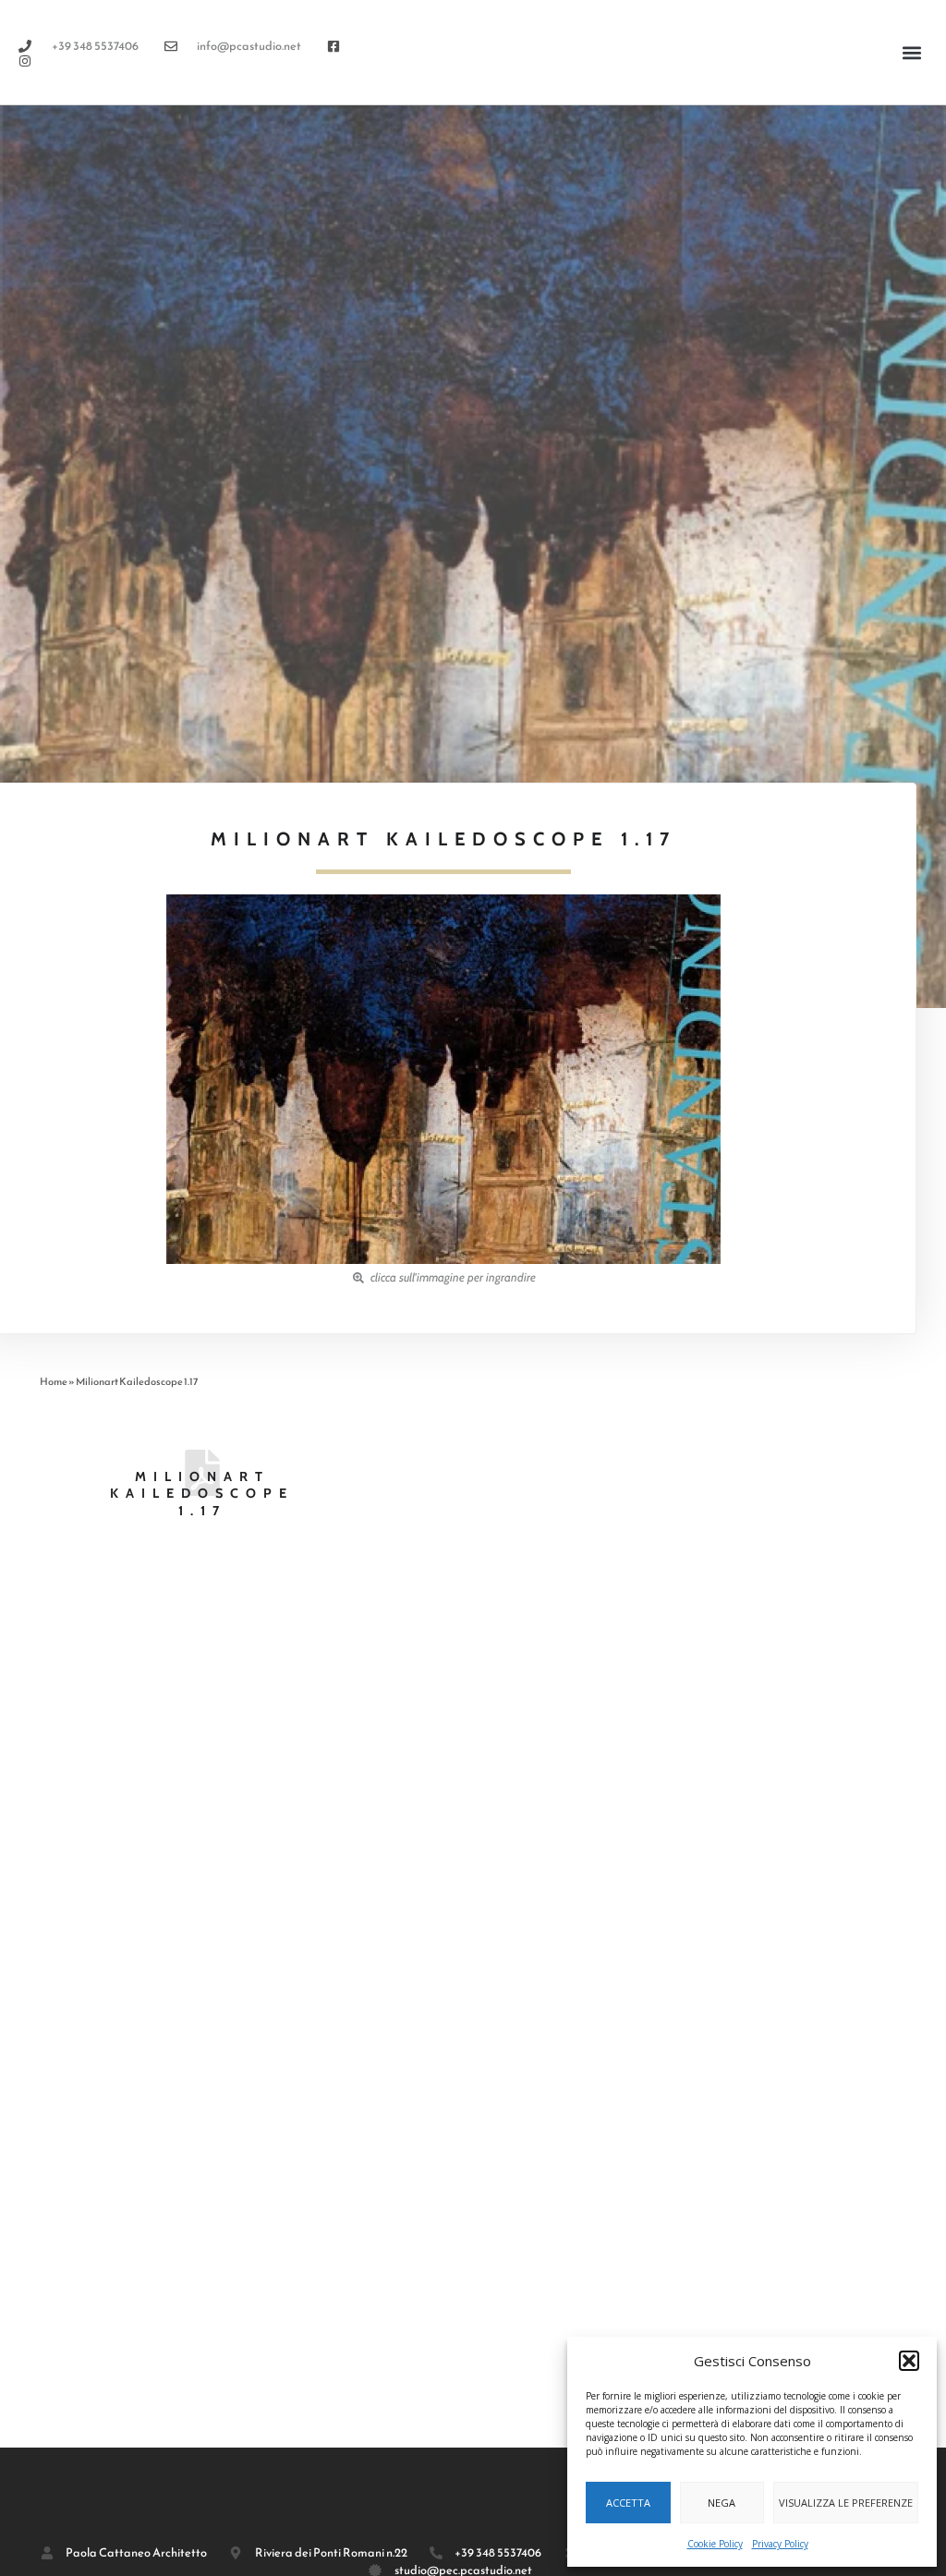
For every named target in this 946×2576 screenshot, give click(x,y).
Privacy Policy (780, 2544)
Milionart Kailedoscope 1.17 (202, 1494)
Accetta (628, 2503)
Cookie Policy (715, 2544)
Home (54, 1381)
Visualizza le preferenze (846, 2503)
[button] (909, 2361)
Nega (722, 2503)
